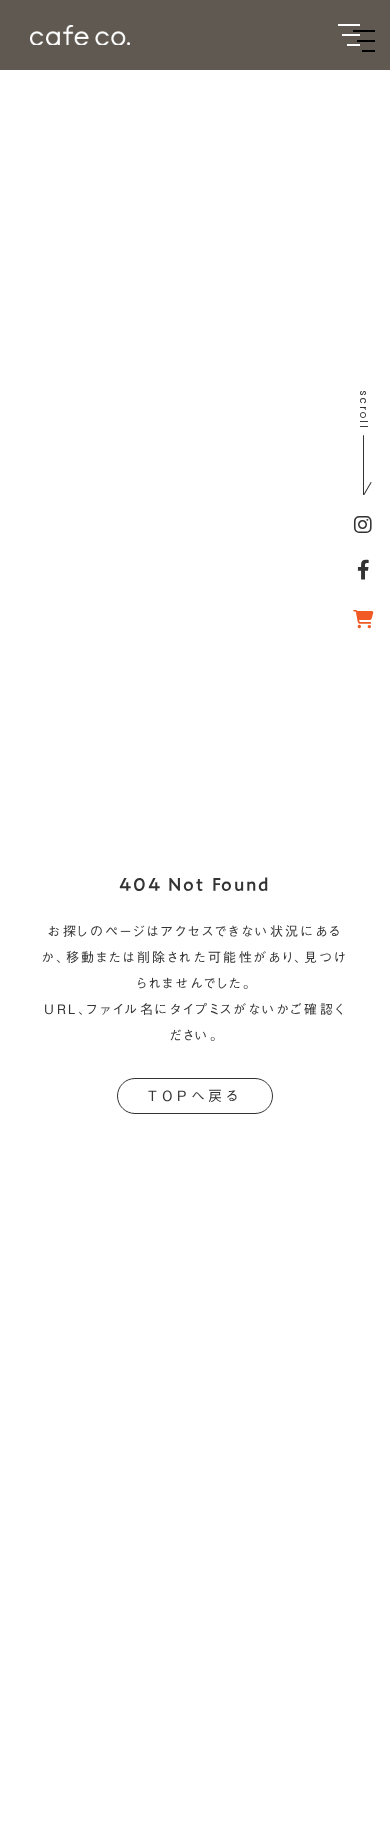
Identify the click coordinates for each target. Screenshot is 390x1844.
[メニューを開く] (349, 35)
